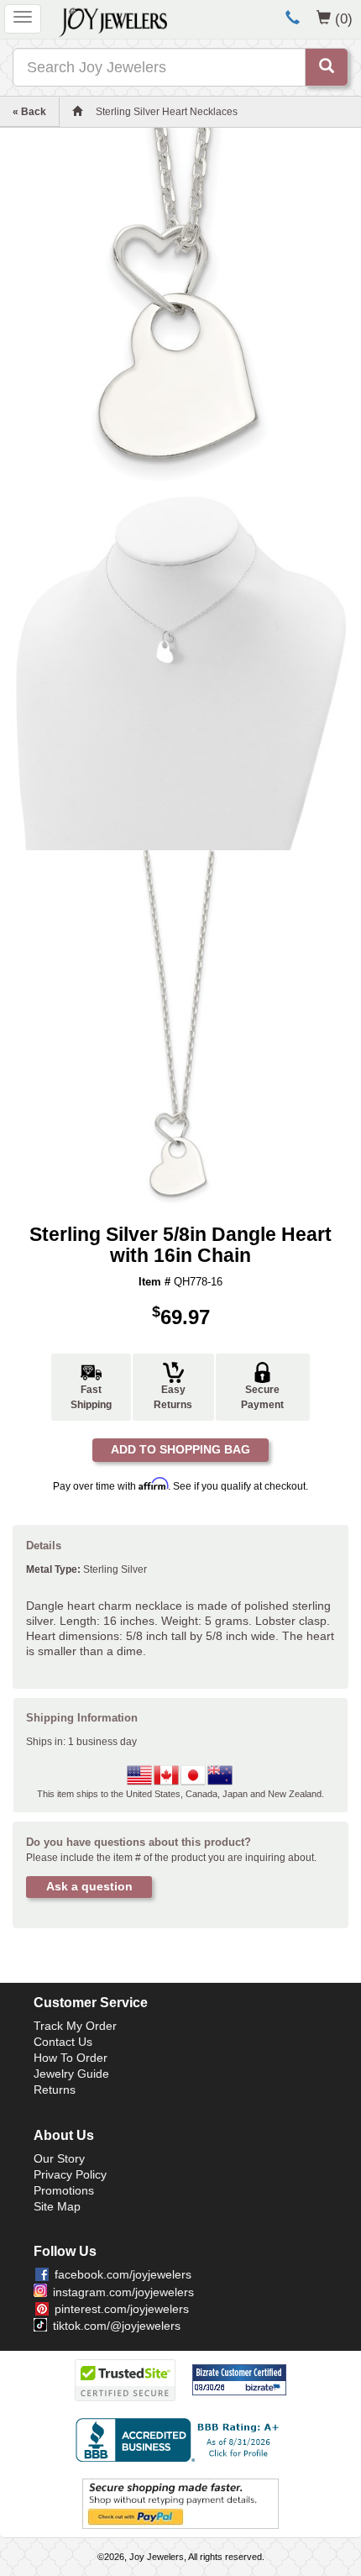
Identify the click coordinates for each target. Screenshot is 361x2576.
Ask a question (89, 1886)
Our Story (59, 2158)
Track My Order (75, 2026)
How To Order (71, 2058)
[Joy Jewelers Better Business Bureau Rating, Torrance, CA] (180, 2440)
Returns (55, 2090)
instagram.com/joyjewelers (123, 2292)
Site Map (57, 2206)
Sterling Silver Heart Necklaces (167, 112)
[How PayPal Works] (180, 2503)
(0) (344, 18)
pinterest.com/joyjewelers (122, 2309)
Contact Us (63, 2042)
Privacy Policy (70, 2174)
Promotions (64, 2190)
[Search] (327, 67)
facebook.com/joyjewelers (123, 2274)
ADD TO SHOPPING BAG (180, 1449)
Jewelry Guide (71, 2074)
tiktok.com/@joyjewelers (117, 2326)
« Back (29, 112)
